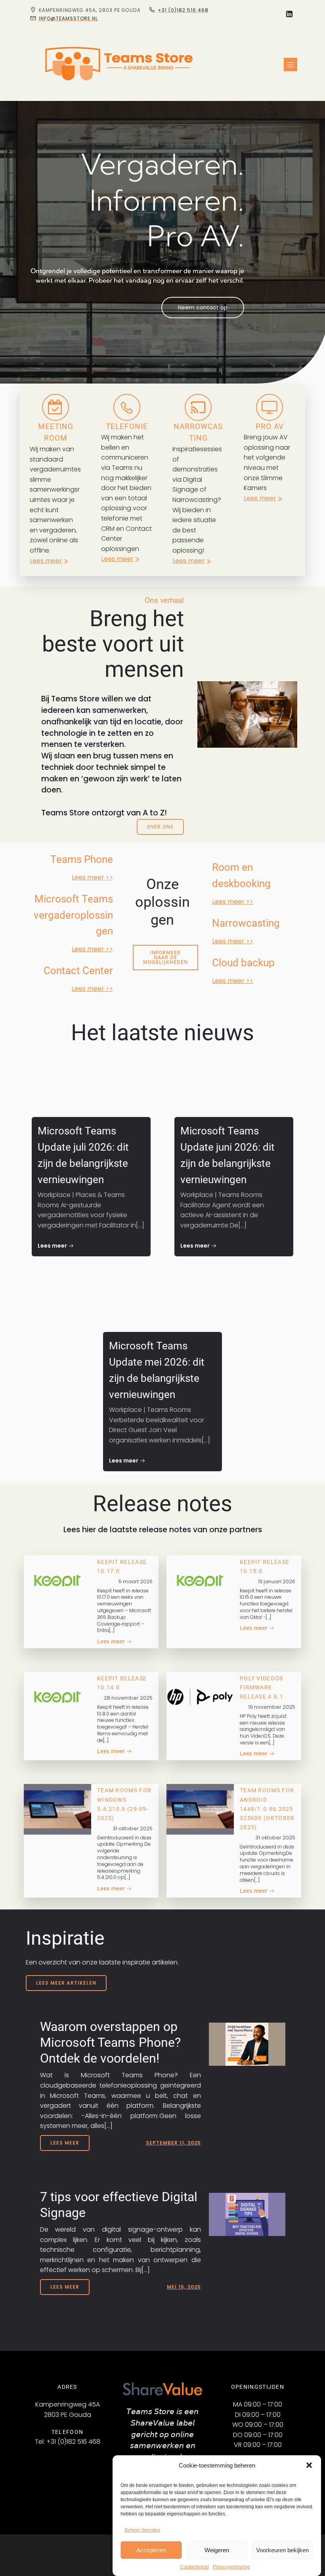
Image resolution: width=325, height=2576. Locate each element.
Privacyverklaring (231, 2567)
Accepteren (151, 2550)
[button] (309, 2465)
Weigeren (217, 2550)
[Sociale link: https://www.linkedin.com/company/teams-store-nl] (289, 14)
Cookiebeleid (194, 2567)
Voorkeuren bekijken (282, 2550)
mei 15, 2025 (184, 2287)
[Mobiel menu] (291, 65)
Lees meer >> (92, 877)
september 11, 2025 (173, 2143)
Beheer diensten (142, 2530)
